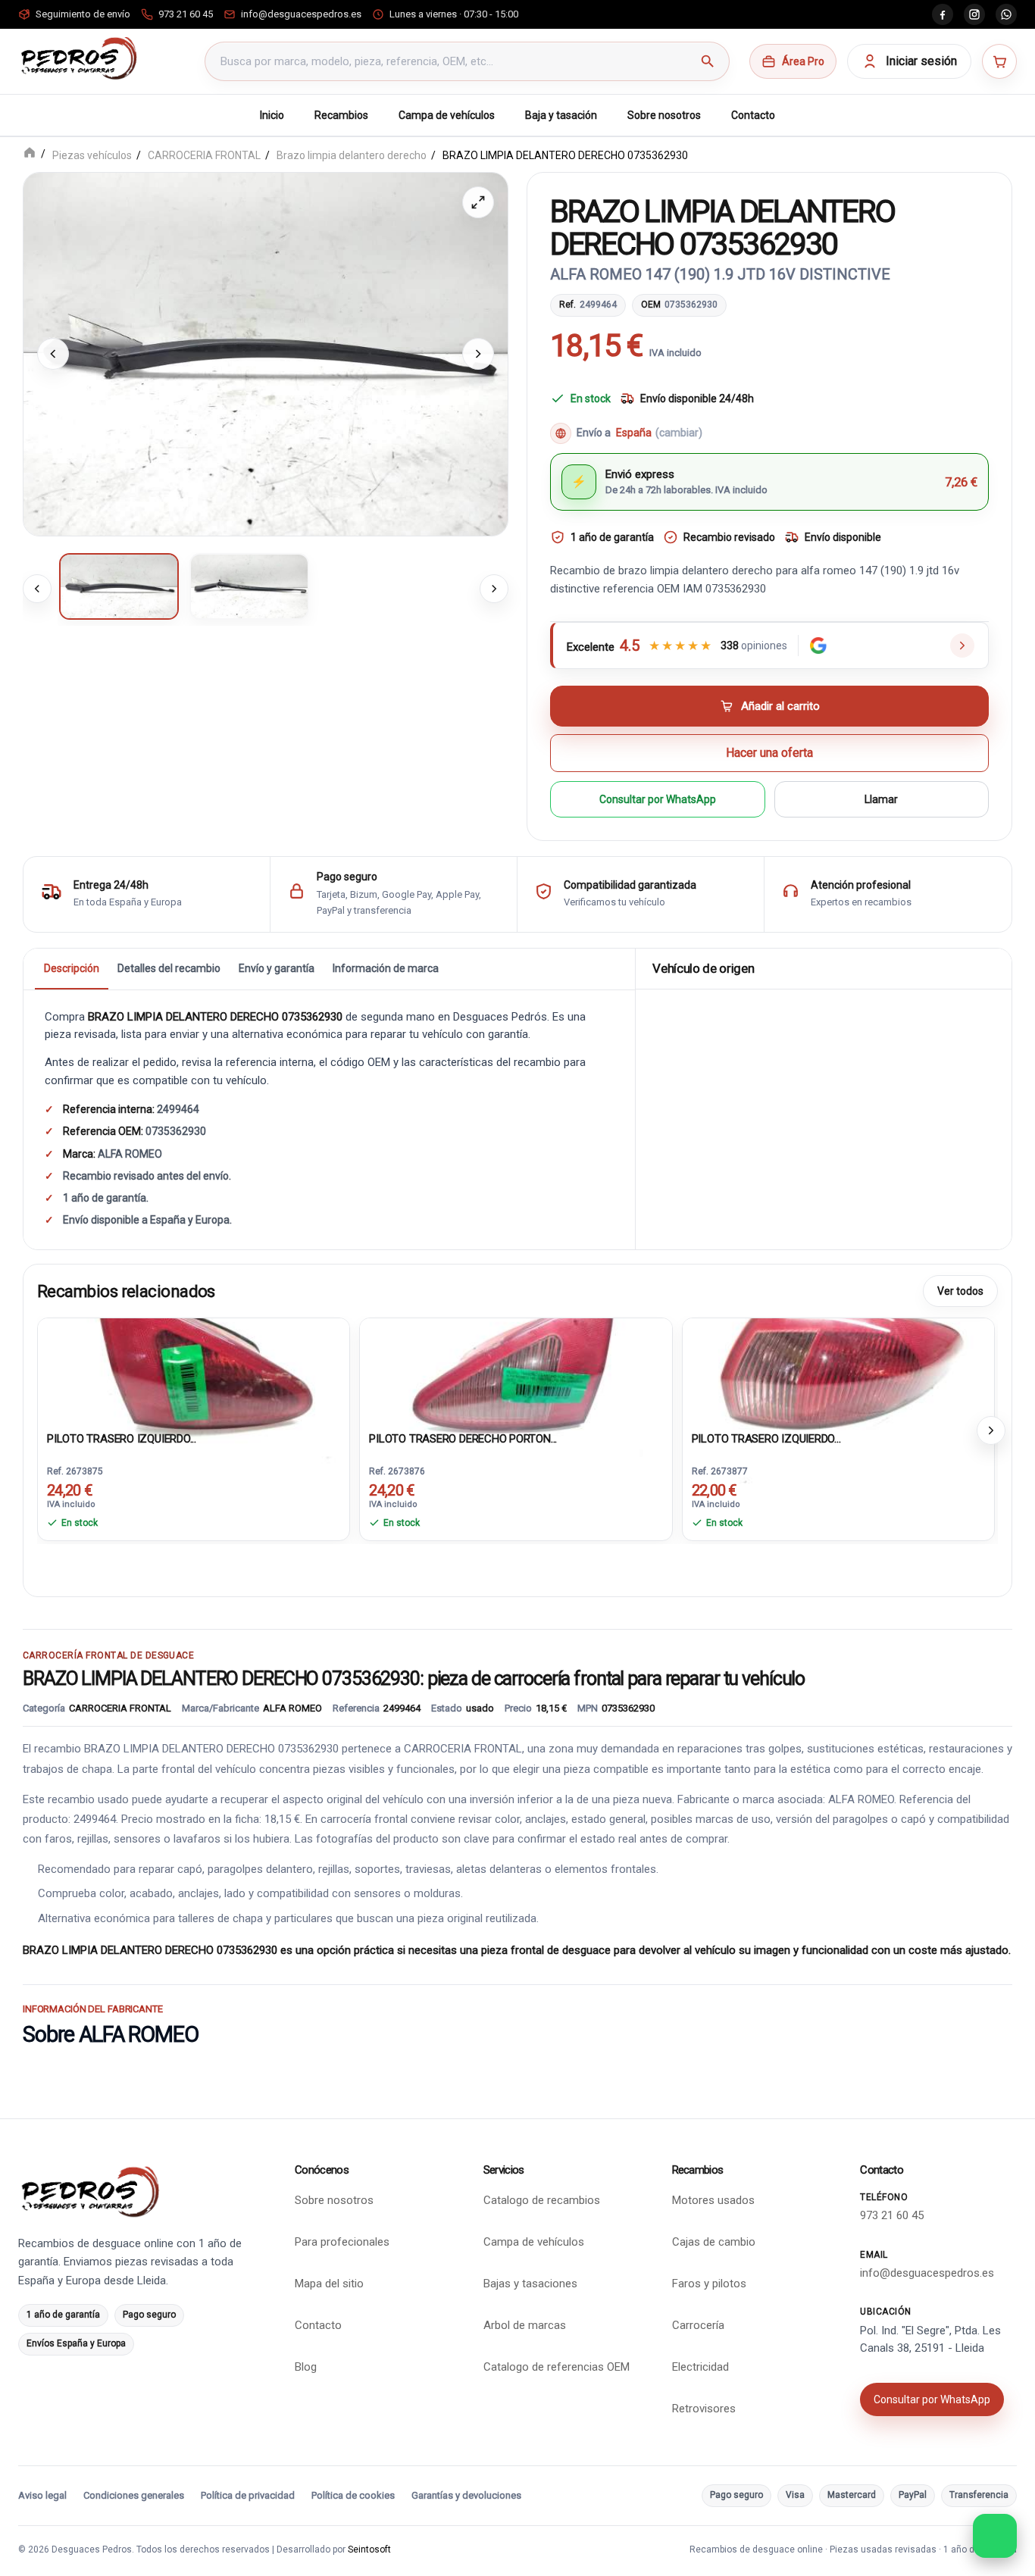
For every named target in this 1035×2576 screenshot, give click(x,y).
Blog (306, 2367)
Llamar (881, 799)
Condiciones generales (134, 2495)
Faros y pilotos (709, 2284)
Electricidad (700, 2367)
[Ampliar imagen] (478, 202)
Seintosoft (369, 2549)
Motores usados (713, 2200)
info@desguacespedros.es (927, 2273)
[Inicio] (30, 154)
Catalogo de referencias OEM (557, 2367)
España (659, 433)
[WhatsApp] (1006, 14)
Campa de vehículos (447, 115)
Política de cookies (353, 2495)
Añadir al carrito (780, 706)
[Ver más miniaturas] (494, 588)
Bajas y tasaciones (530, 2284)
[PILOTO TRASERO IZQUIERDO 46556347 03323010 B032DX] (838, 1371)
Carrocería (698, 2325)
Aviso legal (42, 2495)
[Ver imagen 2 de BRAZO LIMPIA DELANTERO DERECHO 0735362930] (249, 586)
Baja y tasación (561, 115)
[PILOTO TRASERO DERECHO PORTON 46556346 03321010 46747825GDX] (516, 1371)
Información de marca (386, 968)
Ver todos (960, 1290)
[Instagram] (974, 14)
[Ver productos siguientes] (991, 1430)
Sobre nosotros (664, 115)
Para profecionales (342, 2242)
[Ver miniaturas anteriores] (37, 588)
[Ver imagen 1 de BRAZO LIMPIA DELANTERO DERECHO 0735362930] (119, 586)
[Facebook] (943, 14)
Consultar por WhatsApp (658, 799)
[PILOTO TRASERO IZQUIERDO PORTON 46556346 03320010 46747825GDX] (194, 1371)
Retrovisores (704, 2409)
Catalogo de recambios (542, 2200)
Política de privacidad (248, 2495)
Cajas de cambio (714, 2242)
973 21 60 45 (892, 2215)
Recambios (341, 115)
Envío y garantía (277, 968)
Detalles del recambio (169, 968)
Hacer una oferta (769, 753)
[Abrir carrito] (999, 61)
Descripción (72, 968)
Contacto (753, 115)
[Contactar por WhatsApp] (995, 2536)
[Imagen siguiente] (478, 354)
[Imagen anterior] (53, 354)
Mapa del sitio (329, 2284)
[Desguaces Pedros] (78, 58)
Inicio (272, 115)
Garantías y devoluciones (466, 2495)
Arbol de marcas (525, 2325)
